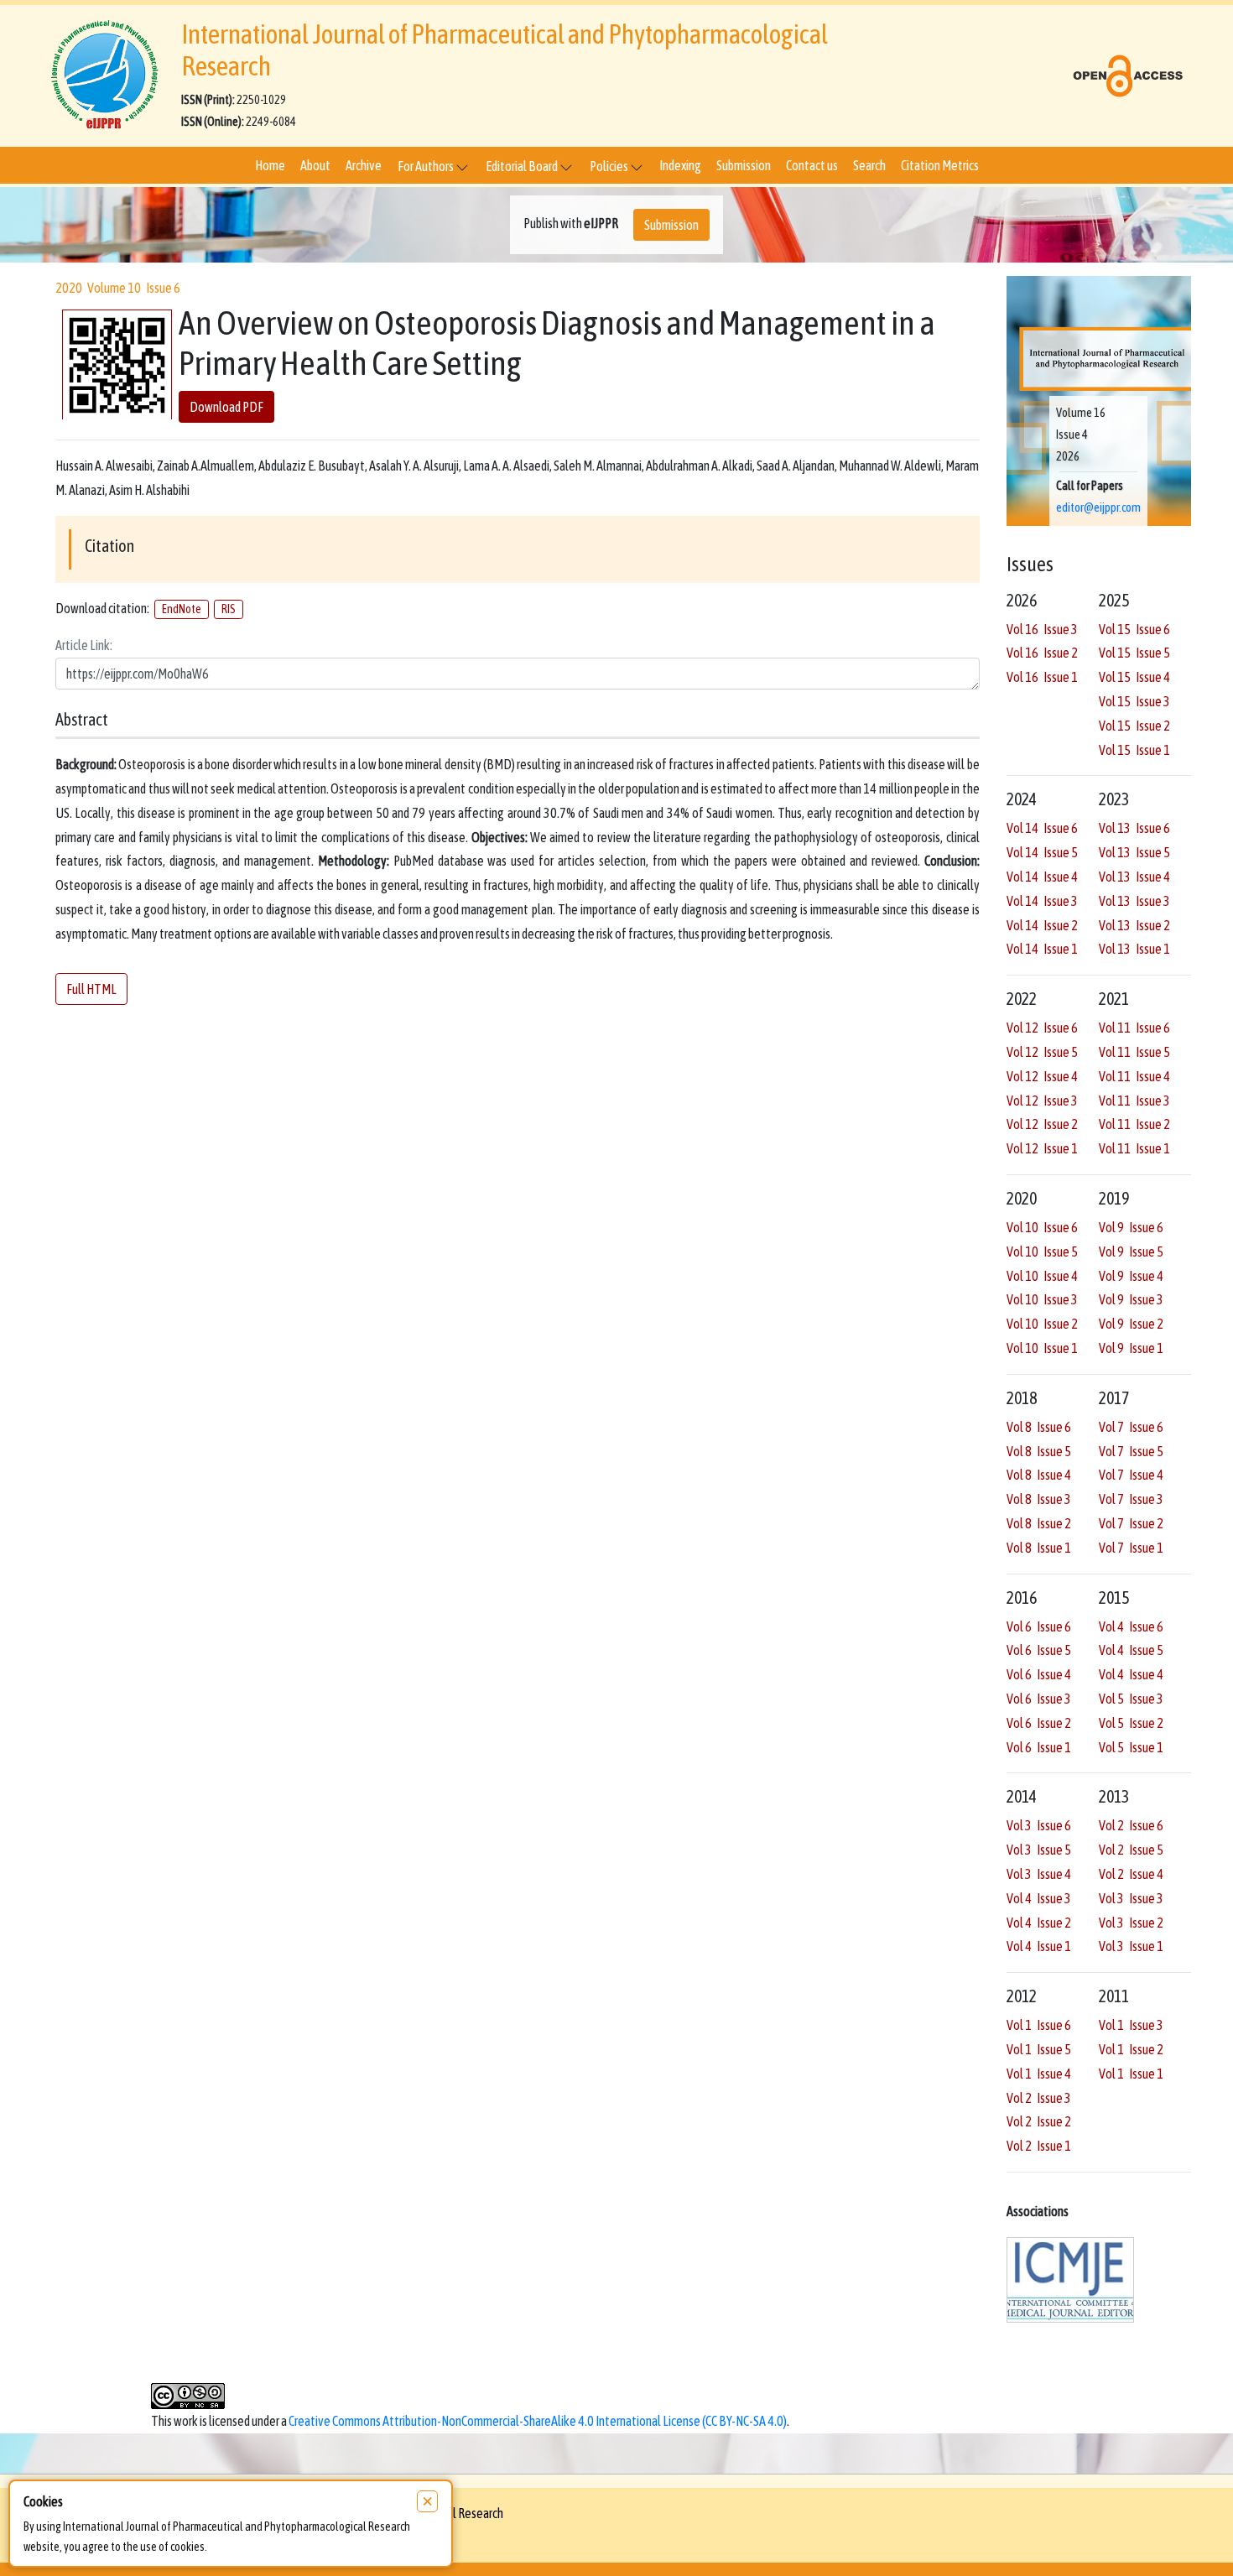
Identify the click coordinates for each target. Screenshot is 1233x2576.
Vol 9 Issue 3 (1131, 1299)
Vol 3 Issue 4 (1039, 1874)
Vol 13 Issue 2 (1134, 925)
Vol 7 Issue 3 (1131, 1499)
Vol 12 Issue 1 (1042, 1148)
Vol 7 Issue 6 (1131, 1427)
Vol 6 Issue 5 (1039, 1650)
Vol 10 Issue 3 (1042, 1299)
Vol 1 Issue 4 (1039, 2074)
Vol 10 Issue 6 (1042, 1227)
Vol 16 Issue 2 (1042, 653)
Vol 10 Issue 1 (1042, 1348)
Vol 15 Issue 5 (1134, 653)
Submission (744, 165)
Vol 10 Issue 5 (1042, 1252)
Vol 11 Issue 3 (1134, 1101)
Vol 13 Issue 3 (1134, 901)
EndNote (182, 610)
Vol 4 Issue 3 (1039, 1898)
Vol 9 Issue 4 (1131, 1276)
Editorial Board (523, 166)
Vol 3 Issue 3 (1131, 1898)
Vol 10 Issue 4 (1042, 1276)
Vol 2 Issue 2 (1039, 2121)
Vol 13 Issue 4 (1134, 877)
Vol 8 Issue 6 (1039, 1427)
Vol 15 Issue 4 (1134, 677)
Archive (364, 165)
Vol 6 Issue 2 (1039, 1723)
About (315, 165)
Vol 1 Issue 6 (1039, 2025)
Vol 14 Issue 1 (1042, 949)
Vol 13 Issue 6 (1134, 828)
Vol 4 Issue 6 (1131, 1626)
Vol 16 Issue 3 (1042, 629)
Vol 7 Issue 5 (1131, 1451)
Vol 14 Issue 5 (1042, 852)
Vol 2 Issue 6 (1131, 1825)
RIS (229, 610)
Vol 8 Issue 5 (1039, 1451)
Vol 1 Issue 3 (1131, 2025)
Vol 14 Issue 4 (1042, 877)
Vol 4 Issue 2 (1039, 1923)
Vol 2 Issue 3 (1039, 2098)
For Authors (427, 166)
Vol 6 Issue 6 (1039, 1626)
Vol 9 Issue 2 (1131, 1324)
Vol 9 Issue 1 (1131, 1348)
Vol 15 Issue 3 (1134, 701)
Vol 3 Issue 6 (1039, 1825)
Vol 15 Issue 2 (1134, 726)
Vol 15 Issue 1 (1134, 750)
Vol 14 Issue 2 (1042, 925)
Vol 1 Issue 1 (1131, 2074)
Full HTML (91, 989)
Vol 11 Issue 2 (1134, 1124)
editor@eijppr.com (1098, 507)
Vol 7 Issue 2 (1131, 1523)
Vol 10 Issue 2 (1042, 1324)
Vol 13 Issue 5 (1134, 852)
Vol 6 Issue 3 (1039, 1699)
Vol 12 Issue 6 (1042, 1028)
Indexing (680, 165)
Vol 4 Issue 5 (1131, 1650)
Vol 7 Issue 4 (1131, 1475)
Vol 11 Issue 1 (1134, 1148)
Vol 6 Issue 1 (1039, 1747)
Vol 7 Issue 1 (1131, 1548)
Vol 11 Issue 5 (1134, 1052)
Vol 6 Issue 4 (1039, 1674)
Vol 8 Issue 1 (1039, 1548)
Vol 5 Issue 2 (1131, 1723)
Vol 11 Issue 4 (1134, 1076)
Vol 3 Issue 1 (1131, 1946)
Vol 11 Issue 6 (1134, 1028)
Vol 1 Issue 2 (1131, 2049)
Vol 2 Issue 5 (1131, 1850)
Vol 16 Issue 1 (1042, 677)
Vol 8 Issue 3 (1039, 1499)
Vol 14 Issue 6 (1042, 828)
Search (869, 165)
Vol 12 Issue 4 (1042, 1076)
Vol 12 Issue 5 (1042, 1052)
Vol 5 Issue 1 (1131, 1747)
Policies (610, 166)
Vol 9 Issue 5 (1131, 1252)
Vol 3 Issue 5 (1039, 1850)
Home (270, 165)
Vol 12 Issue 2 (1042, 1124)
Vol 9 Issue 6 (1131, 1227)
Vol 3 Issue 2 (1131, 1923)
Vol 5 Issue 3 (1131, 1699)
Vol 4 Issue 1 (1039, 1946)
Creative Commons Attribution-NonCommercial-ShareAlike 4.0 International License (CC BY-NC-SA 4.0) (538, 2421)
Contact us (812, 165)
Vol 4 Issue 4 (1131, 1674)
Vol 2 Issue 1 (1039, 2146)
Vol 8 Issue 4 (1039, 1475)
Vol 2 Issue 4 (1131, 1874)
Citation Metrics (940, 165)
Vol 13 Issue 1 (1134, 949)
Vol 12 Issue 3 (1042, 1101)
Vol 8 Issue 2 (1039, 1523)
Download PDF (226, 408)
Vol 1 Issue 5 (1039, 2049)
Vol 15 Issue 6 (1134, 629)
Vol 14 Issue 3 (1042, 901)
